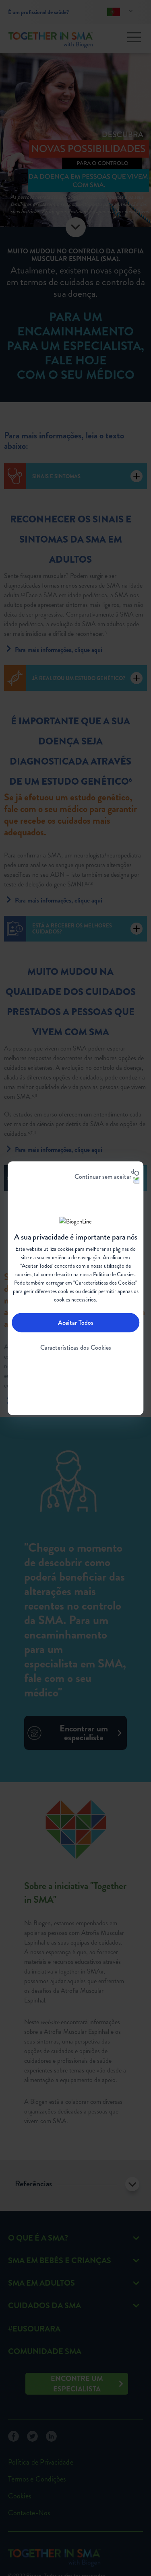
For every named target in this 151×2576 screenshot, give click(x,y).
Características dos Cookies (76, 1348)
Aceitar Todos (76, 1323)
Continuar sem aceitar (103, 1176)
